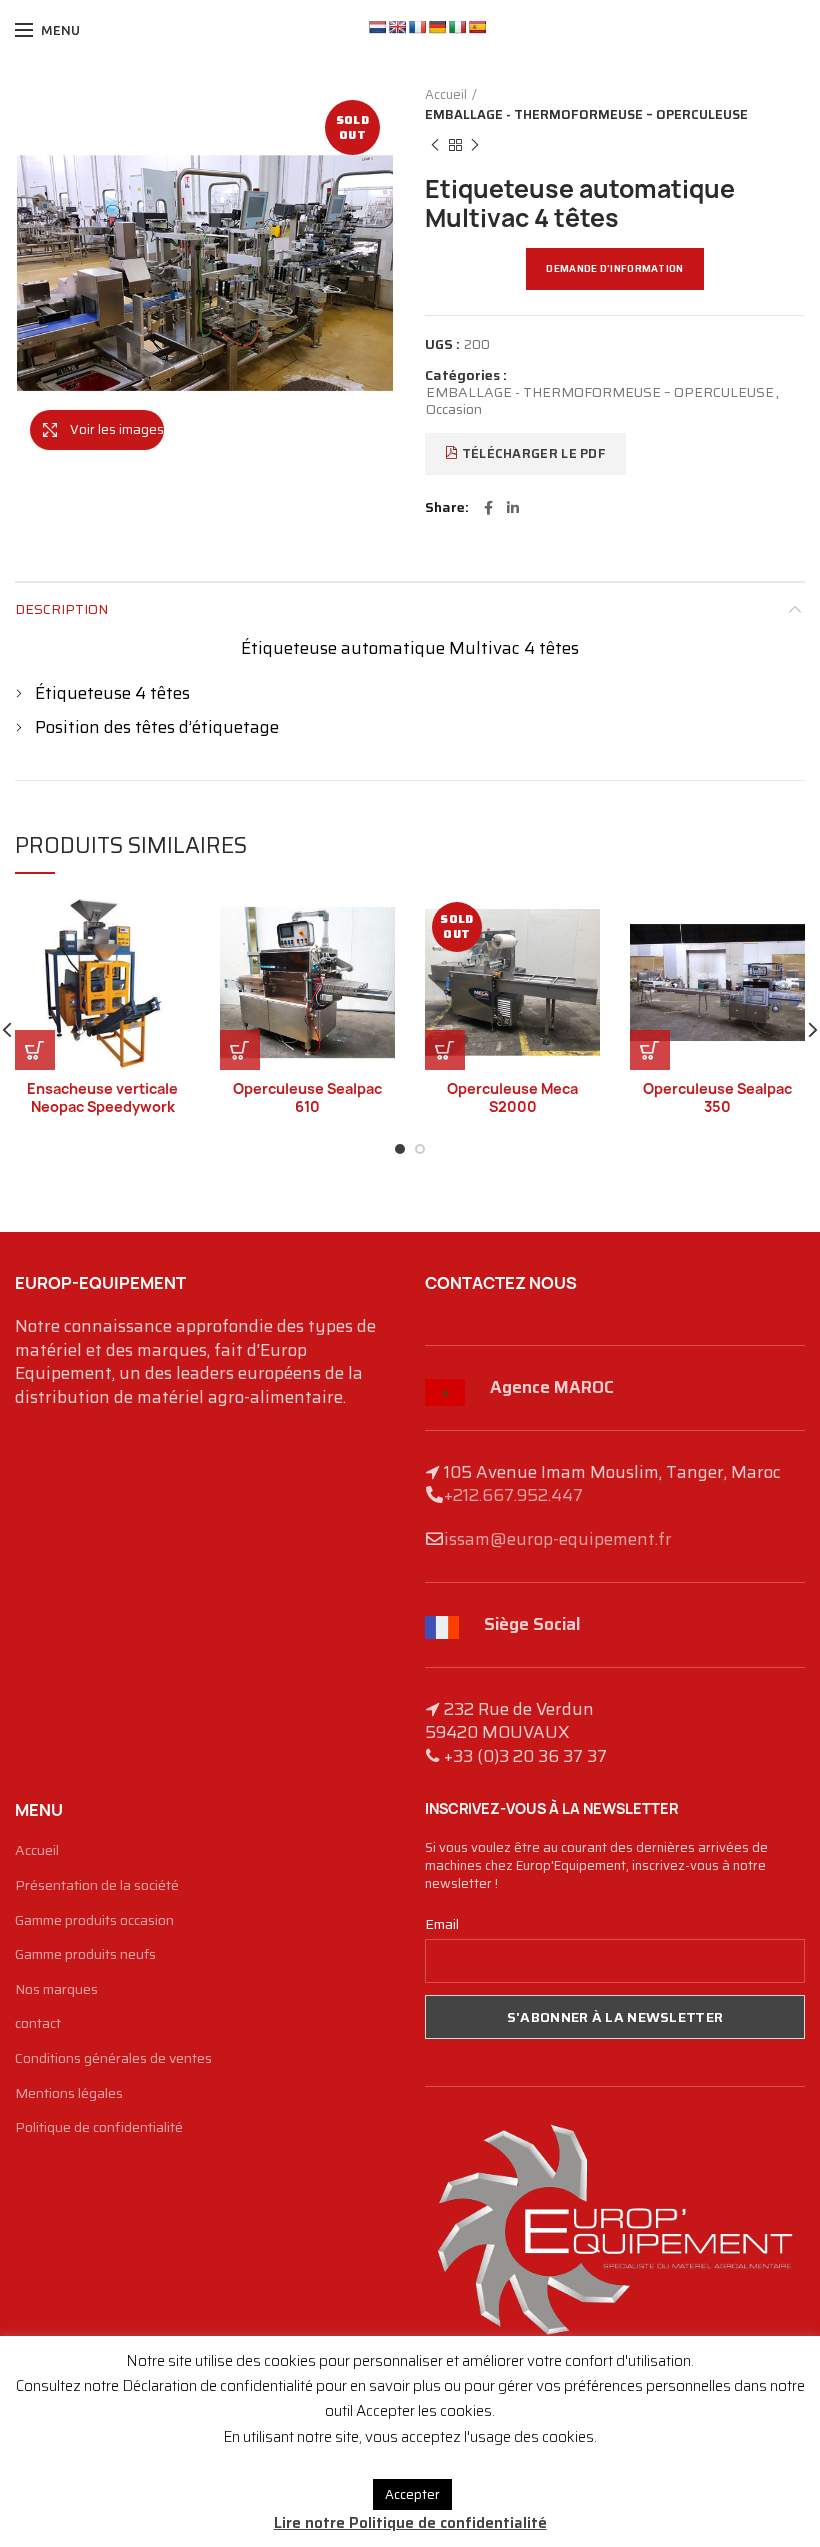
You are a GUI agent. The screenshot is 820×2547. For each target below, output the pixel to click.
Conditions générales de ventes (113, 2059)
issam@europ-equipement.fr (558, 1539)
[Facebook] (488, 508)
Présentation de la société (97, 1886)
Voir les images (117, 429)
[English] (397, 27)
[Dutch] (377, 27)
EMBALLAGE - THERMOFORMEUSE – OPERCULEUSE (586, 115)
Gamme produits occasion (94, 1921)
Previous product (435, 145)
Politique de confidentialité (99, 2128)
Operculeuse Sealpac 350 (717, 1098)
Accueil (446, 95)
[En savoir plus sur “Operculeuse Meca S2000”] (445, 1050)
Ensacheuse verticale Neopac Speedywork (102, 1098)
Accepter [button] (412, 2494)
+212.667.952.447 (513, 1495)
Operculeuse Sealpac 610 (307, 1098)
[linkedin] (513, 508)
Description (61, 609)
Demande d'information (614, 268)
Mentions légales (69, 2094)
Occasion (454, 409)
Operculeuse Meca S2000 (512, 1098)
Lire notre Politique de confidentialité (410, 2523)
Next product (475, 145)
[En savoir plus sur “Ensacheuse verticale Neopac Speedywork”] (35, 1050)
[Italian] (457, 27)
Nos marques (56, 1990)
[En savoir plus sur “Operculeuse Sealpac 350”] (650, 1050)
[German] (437, 27)
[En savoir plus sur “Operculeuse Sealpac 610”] (240, 1050)
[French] (417, 27)
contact (38, 2024)
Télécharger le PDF (532, 453)
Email (442, 1924)
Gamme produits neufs (85, 1955)
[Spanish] (477, 27)
